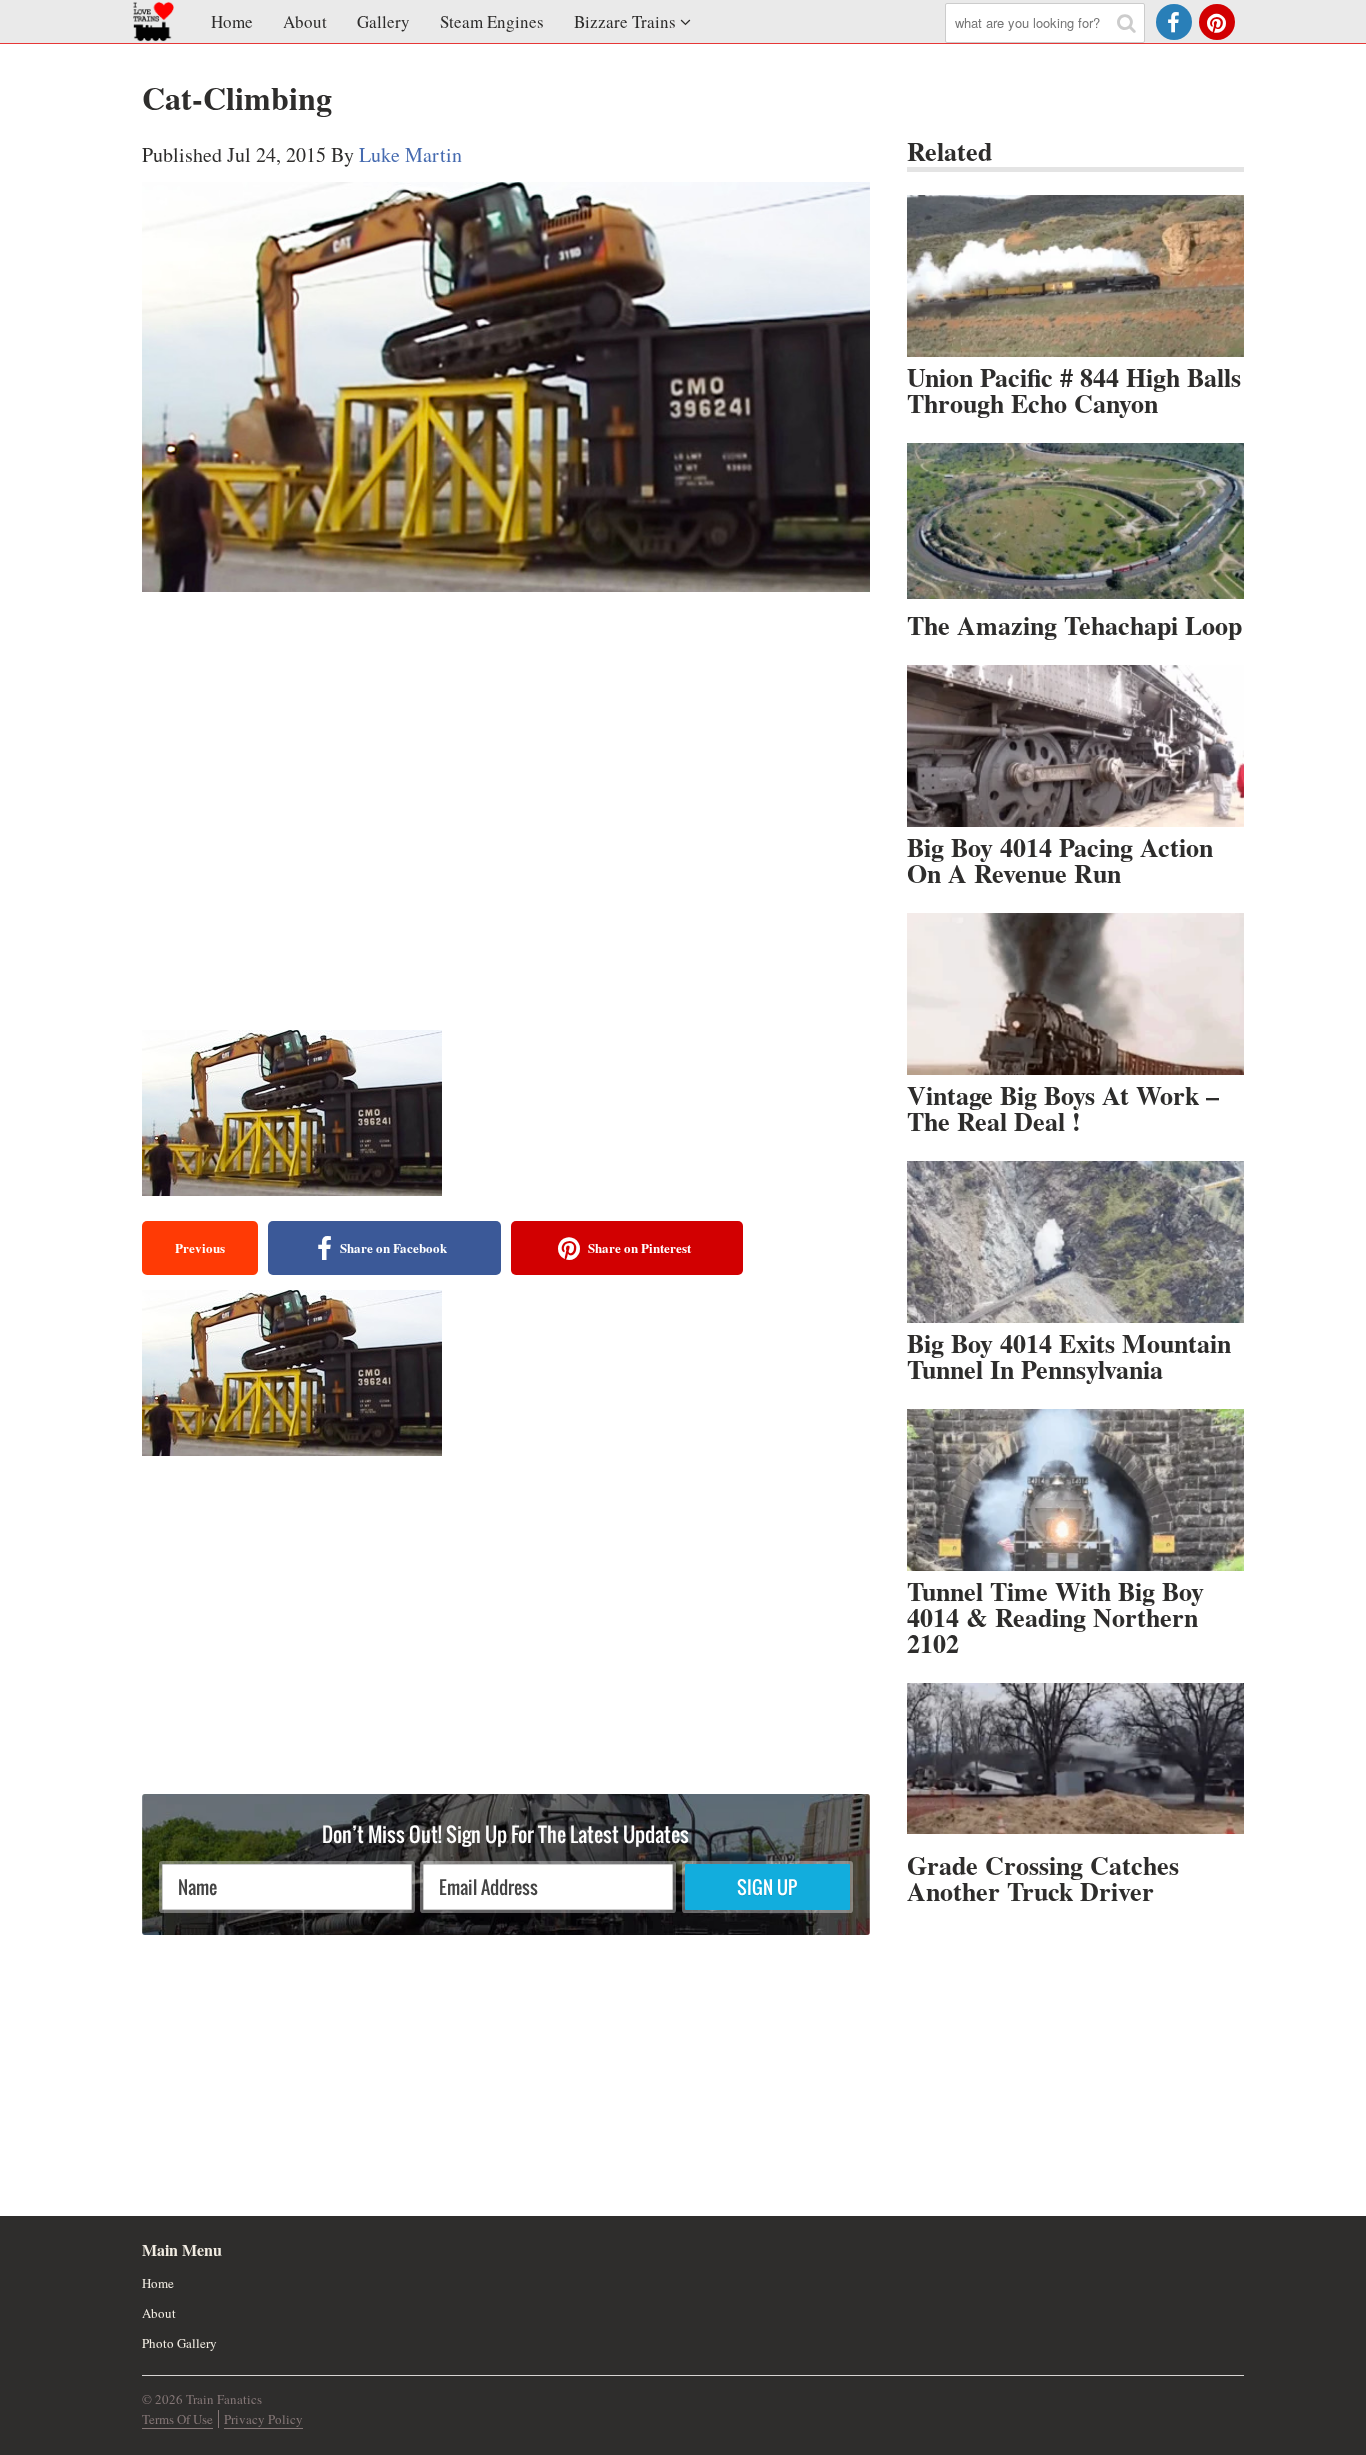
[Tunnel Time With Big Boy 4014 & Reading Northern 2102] (1075, 1490)
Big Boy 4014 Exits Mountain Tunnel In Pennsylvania (1069, 1356)
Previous (200, 1247)
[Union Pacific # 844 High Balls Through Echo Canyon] (1075, 276)
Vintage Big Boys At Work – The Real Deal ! (1063, 1108)
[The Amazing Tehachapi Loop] (1075, 524)
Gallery (383, 21)
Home (232, 21)
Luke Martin (410, 154)
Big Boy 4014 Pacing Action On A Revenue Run (1060, 860)
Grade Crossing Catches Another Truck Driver (1043, 1878)
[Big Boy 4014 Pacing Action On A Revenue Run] (1075, 746)
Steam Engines (492, 21)
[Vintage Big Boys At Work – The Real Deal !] (1075, 994)
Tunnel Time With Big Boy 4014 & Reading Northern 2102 (1055, 1617)
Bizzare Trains (625, 21)
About (305, 21)
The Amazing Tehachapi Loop (1074, 625)
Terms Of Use (177, 2419)
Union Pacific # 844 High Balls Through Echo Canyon (1074, 390)
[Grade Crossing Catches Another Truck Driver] (1075, 1764)
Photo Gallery (179, 2343)
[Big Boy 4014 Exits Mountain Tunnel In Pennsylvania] (1075, 1242)
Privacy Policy (263, 2419)
